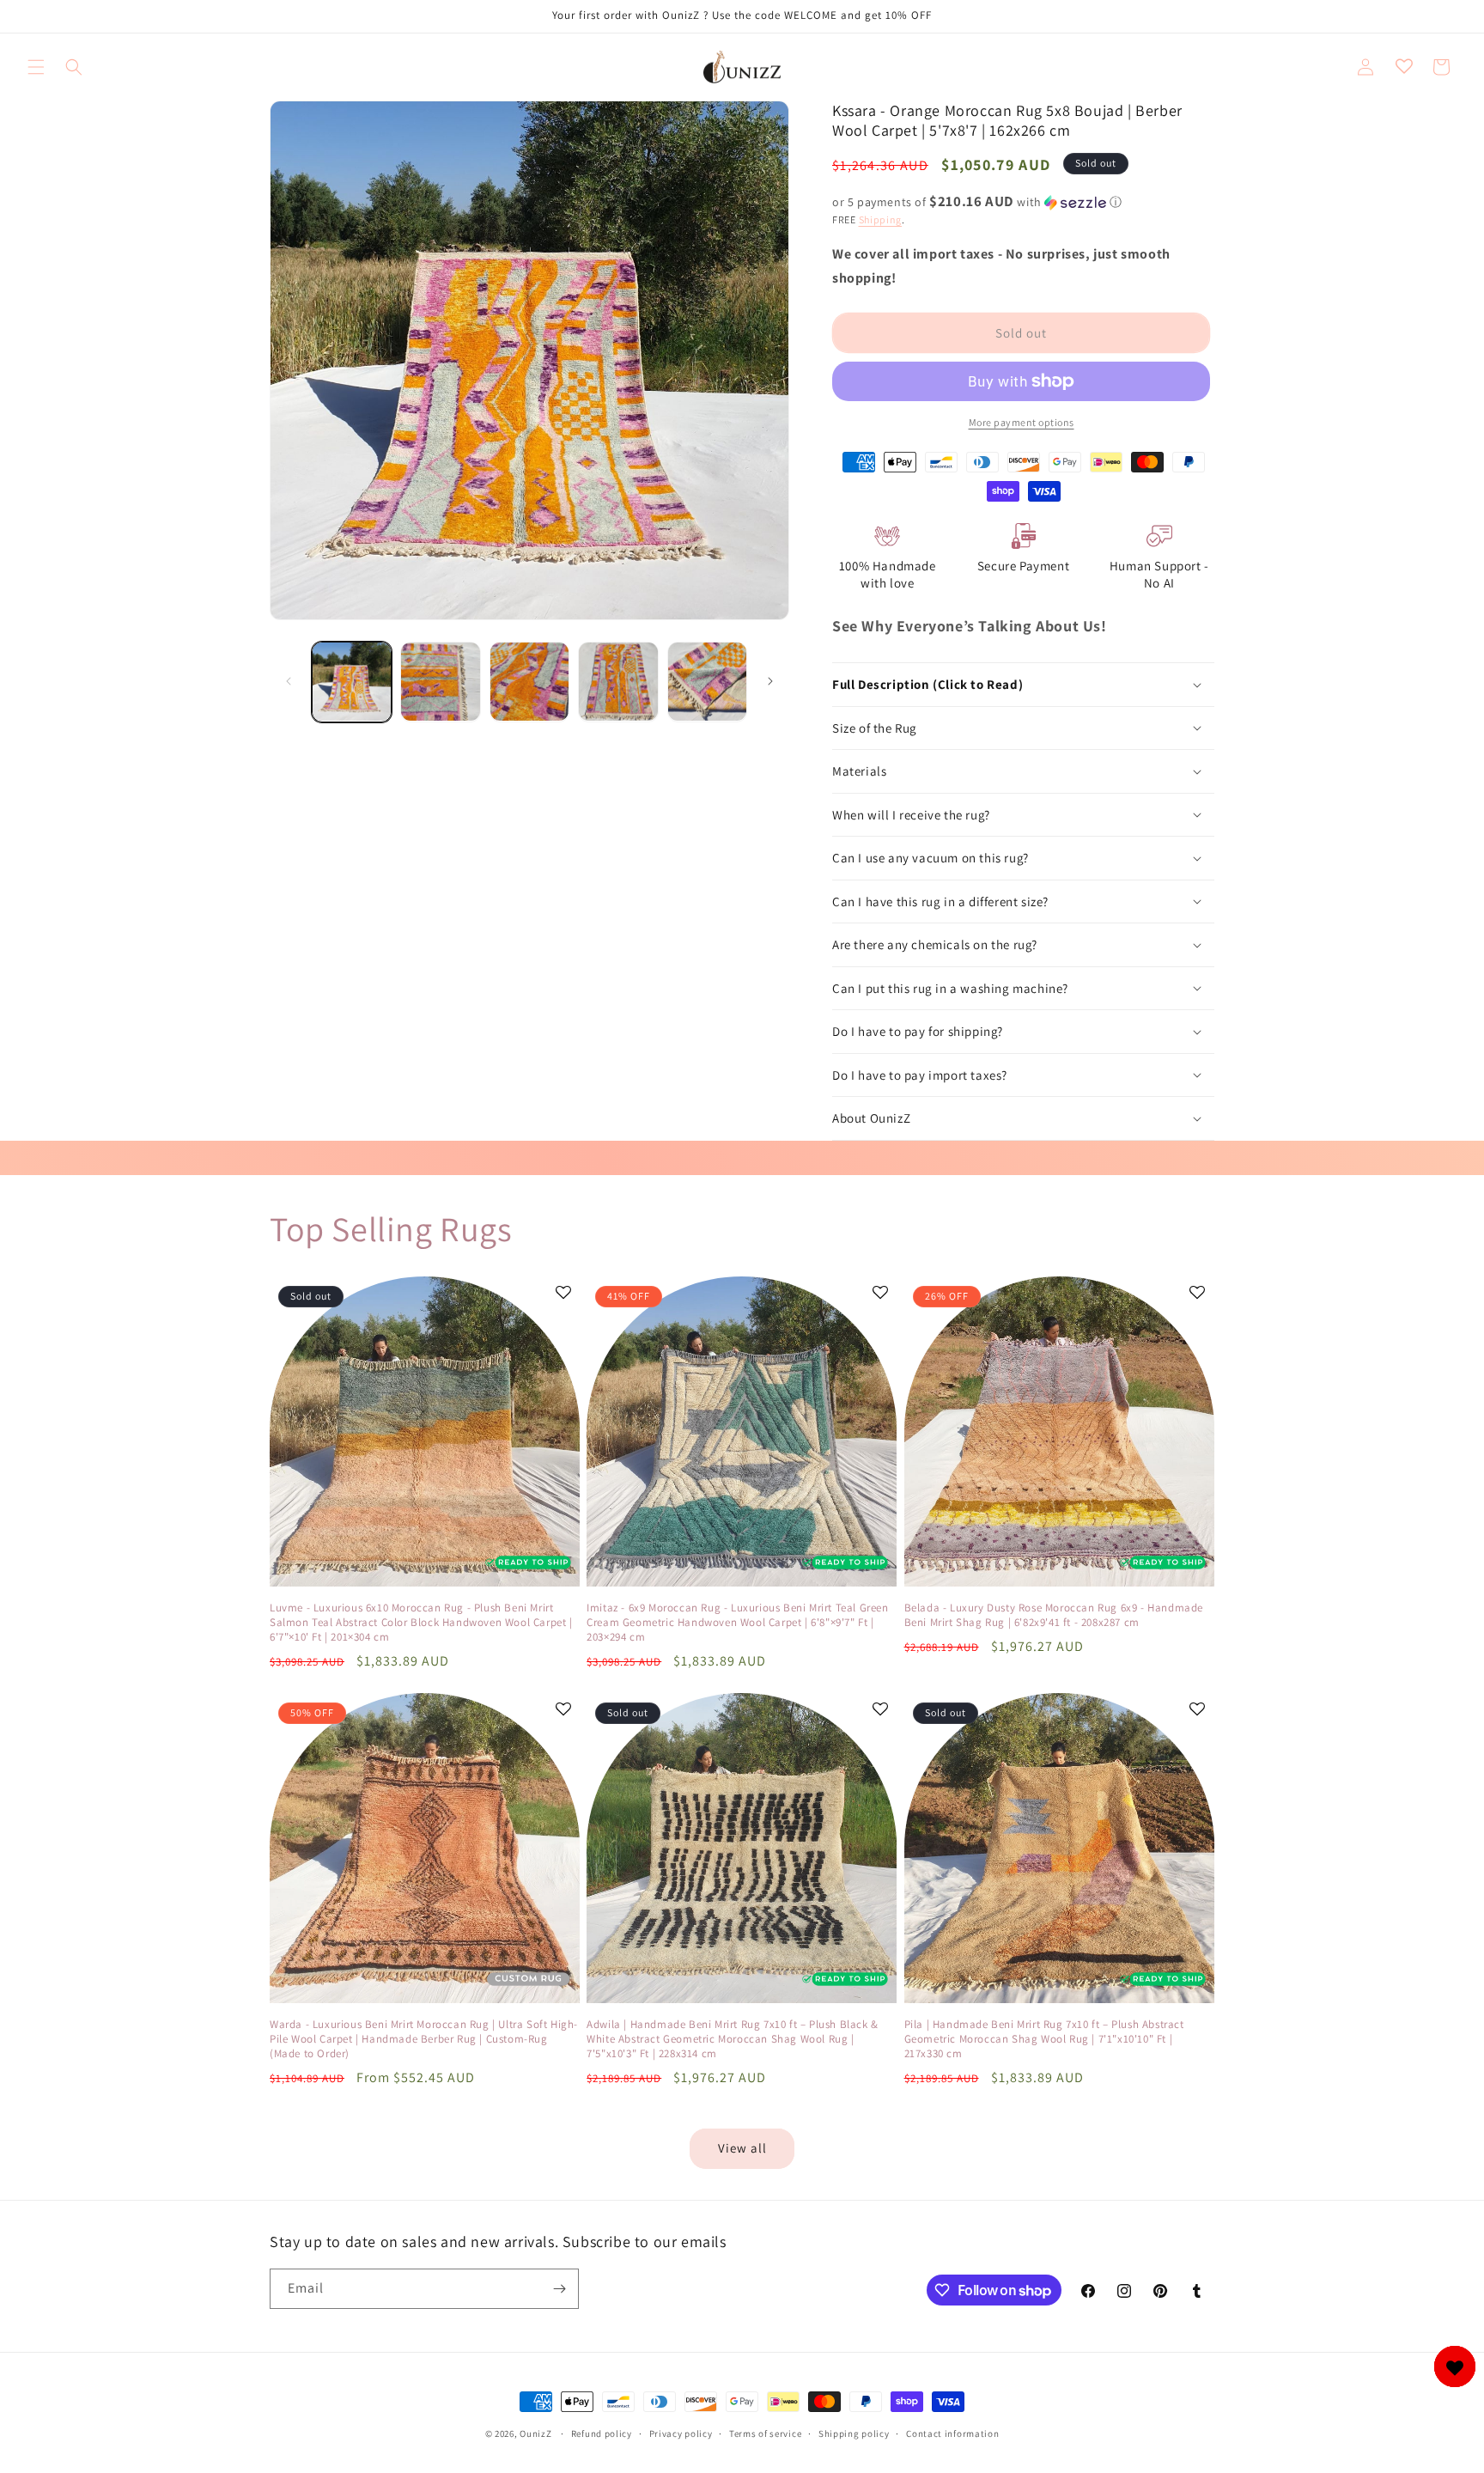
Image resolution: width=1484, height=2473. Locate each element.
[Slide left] (289, 681)
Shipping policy (854, 2433)
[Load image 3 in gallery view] (529, 682)
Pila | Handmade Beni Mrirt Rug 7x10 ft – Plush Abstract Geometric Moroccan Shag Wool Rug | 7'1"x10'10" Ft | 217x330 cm (1044, 2039)
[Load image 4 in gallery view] (618, 682)
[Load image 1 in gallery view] (352, 682)
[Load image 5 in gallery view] (707, 682)
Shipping (881, 219)
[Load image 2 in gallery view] (440, 682)
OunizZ (535, 2433)
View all (742, 2148)
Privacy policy (681, 2433)
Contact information (952, 2433)
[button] (36, 67)
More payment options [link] (1022, 422)
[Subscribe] (559, 2289)
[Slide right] (770, 681)
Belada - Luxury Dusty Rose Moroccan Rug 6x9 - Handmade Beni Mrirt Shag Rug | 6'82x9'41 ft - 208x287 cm (1054, 1615)
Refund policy (602, 2433)
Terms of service (765, 2433)
